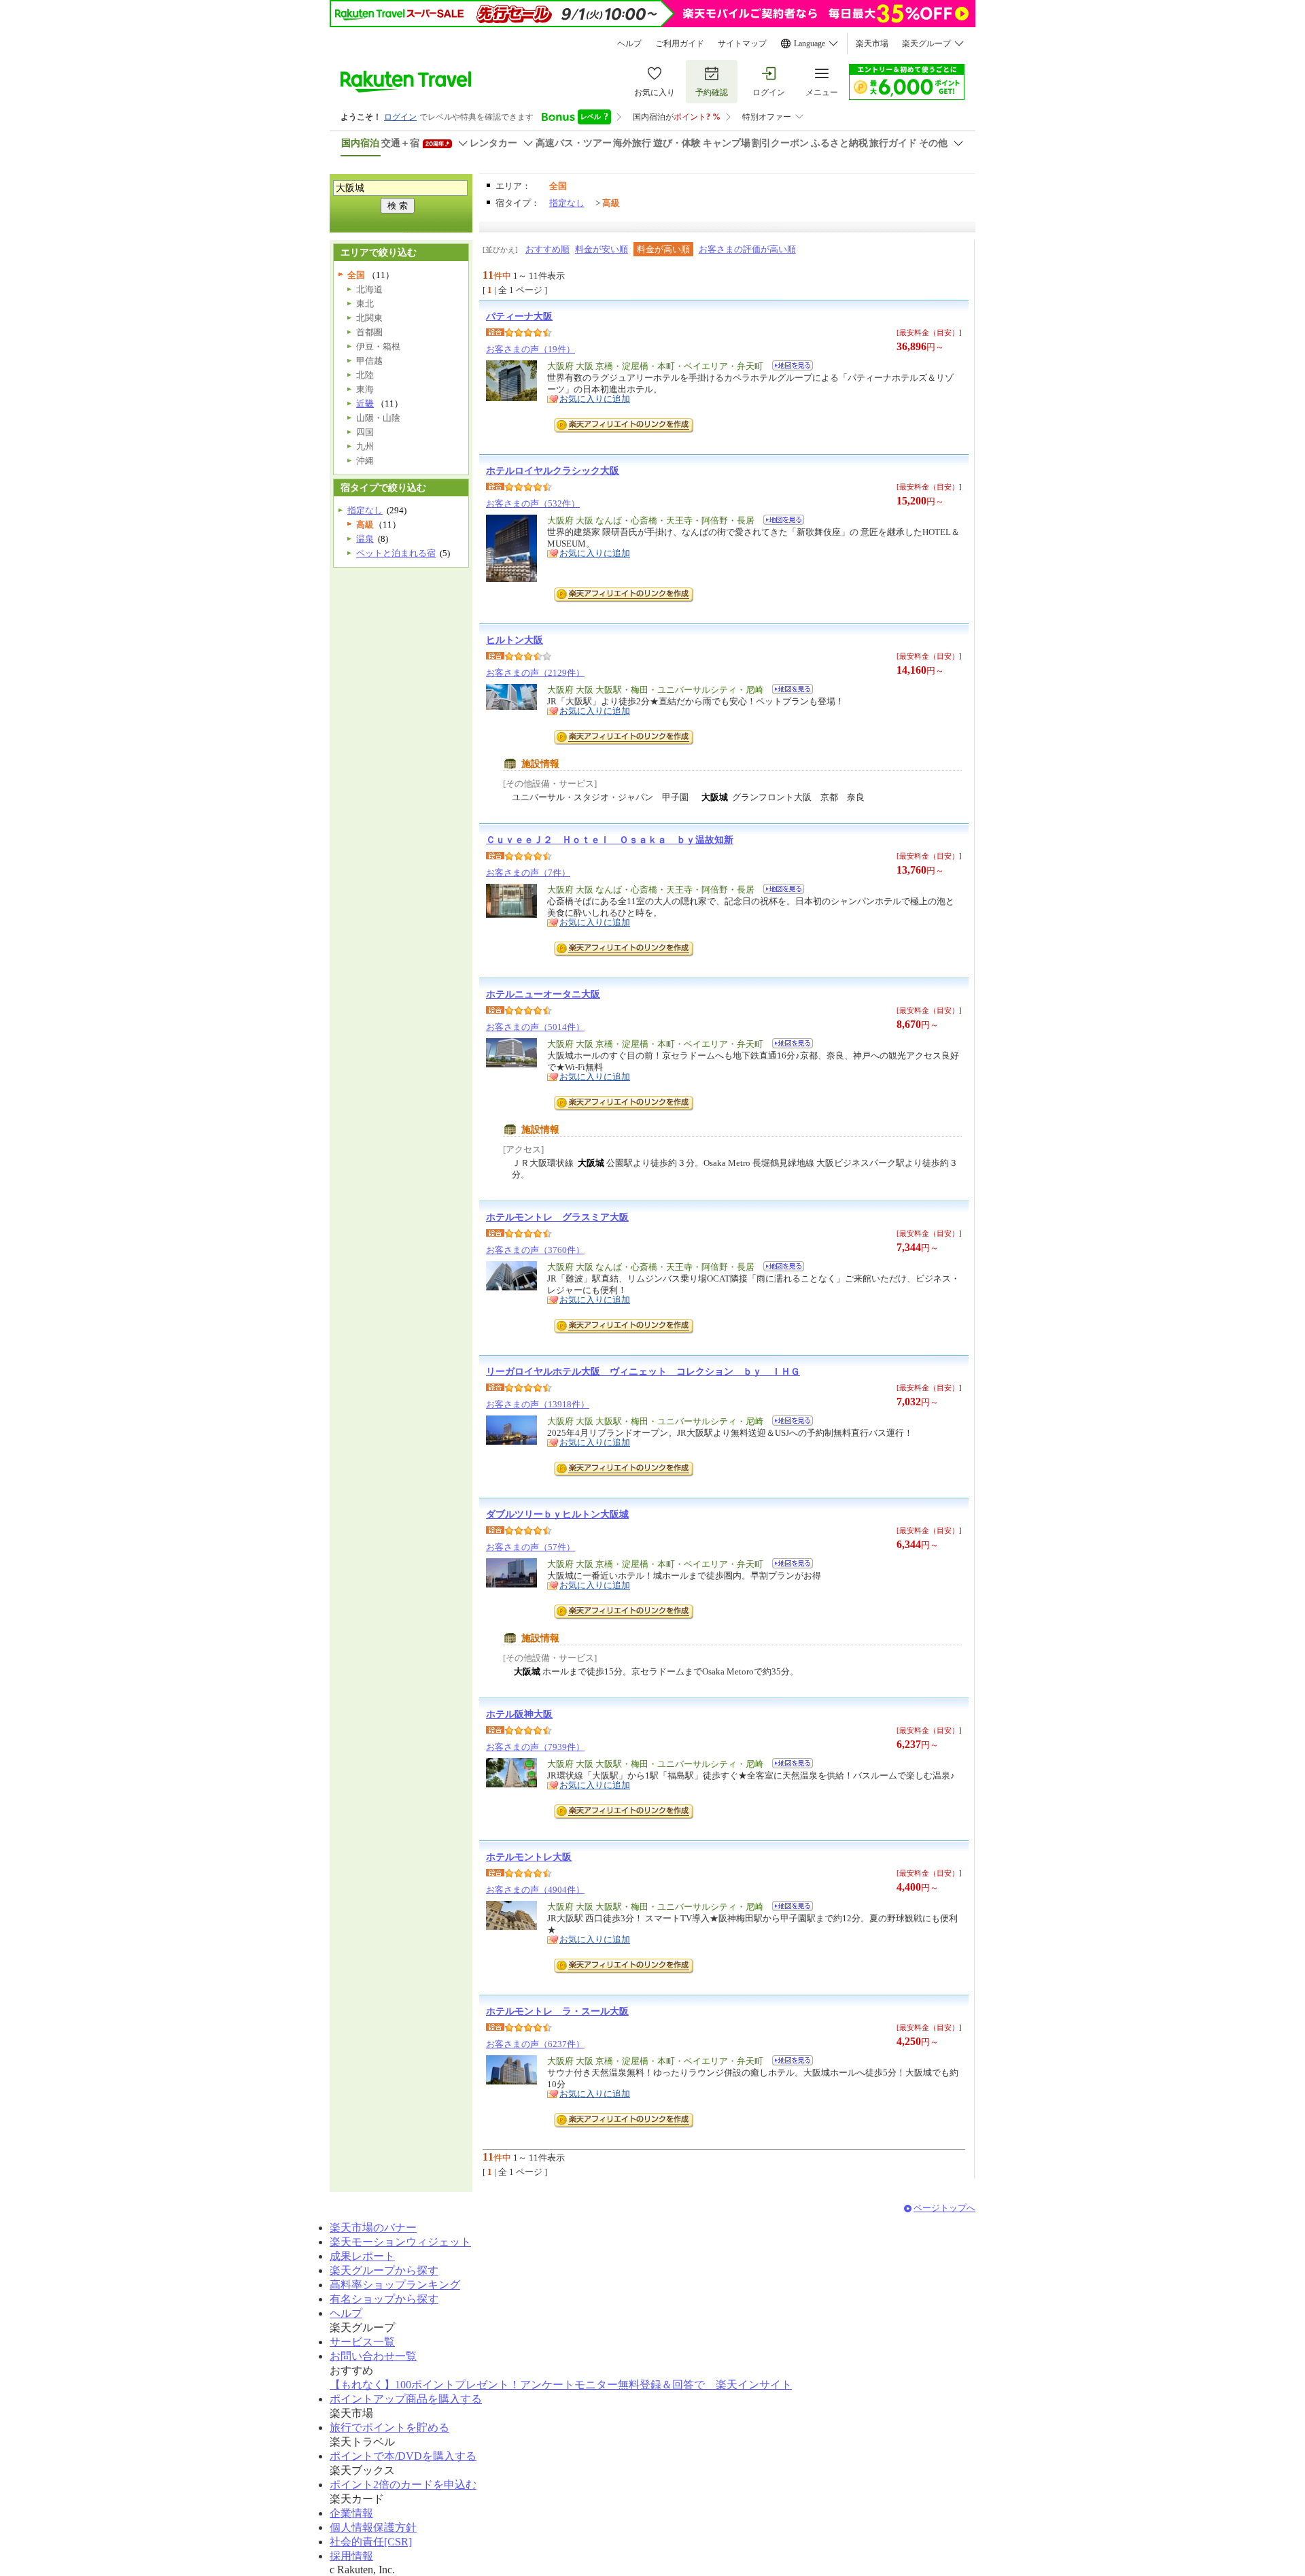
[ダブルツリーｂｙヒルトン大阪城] (788, 1565)
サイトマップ (742, 44)
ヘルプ (629, 44)
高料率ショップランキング (395, 2285)
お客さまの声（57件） (530, 1547)
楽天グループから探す (384, 2270)
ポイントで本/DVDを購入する (403, 2456)
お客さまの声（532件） (533, 503)
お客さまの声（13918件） (538, 1404)
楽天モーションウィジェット (400, 2242)
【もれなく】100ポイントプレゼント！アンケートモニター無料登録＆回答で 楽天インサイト (561, 2385)
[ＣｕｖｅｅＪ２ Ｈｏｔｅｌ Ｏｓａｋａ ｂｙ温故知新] (779, 891)
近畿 (365, 403)
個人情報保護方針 (373, 2527)
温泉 (365, 539)
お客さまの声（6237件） (535, 2044)
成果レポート (362, 2256)
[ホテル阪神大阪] (788, 1765)
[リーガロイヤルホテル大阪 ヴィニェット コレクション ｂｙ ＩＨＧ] (788, 1423)
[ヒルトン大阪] (788, 691)
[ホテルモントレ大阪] (788, 1908)
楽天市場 (872, 44)
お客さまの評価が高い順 (747, 249)
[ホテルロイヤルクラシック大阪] (779, 522)
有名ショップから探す (384, 2299)
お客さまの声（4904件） (535, 1890)
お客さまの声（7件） (528, 873)
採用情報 (351, 2556)
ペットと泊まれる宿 (396, 553)
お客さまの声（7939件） (535, 1747)
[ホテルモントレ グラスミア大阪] (779, 1268)
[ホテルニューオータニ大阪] (788, 1045)
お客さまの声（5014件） (535, 1027)
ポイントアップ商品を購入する (406, 2399)
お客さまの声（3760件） (535, 1250)
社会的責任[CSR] (371, 2542)
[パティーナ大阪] (788, 367)
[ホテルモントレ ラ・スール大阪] (788, 2062)
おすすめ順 (547, 249)
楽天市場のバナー (373, 2228)
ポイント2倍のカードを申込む (403, 2485)
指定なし (567, 203)
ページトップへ (944, 2208)
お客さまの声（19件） (530, 349)
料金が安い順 (602, 249)
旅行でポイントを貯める (389, 2427)
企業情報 (351, 2513)
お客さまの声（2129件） (535, 673)
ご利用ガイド (680, 44)
